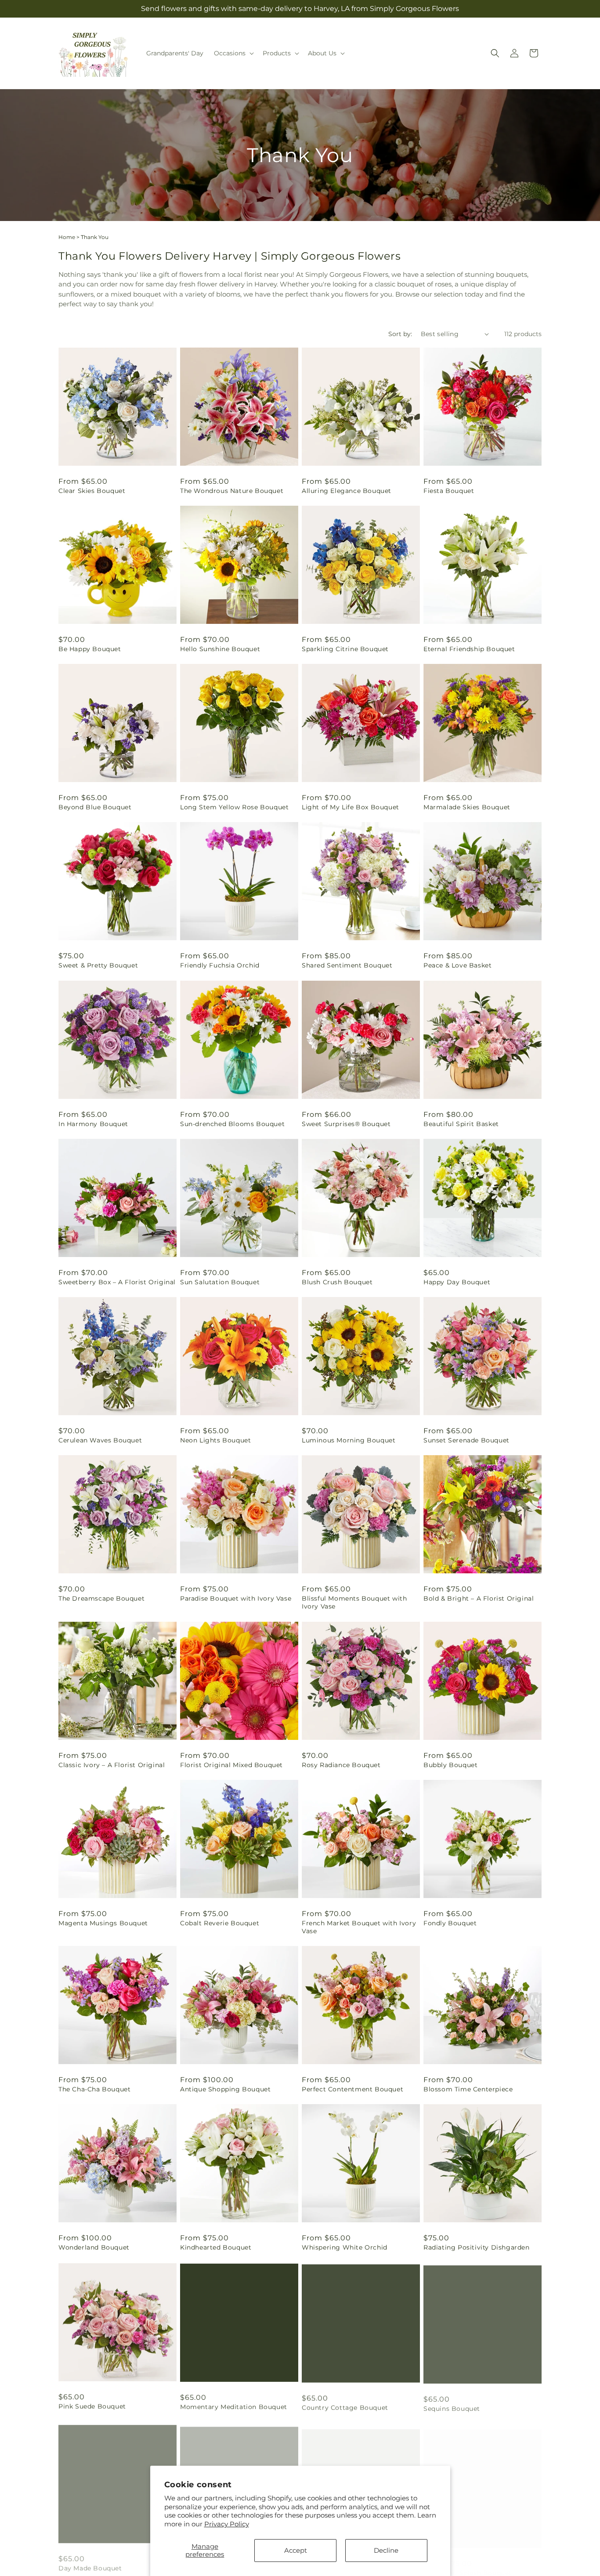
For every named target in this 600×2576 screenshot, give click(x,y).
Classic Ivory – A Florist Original (112, 1765)
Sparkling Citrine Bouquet (345, 649)
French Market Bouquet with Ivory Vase (359, 1927)
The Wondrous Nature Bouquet (232, 491)
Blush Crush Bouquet (337, 1282)
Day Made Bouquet (90, 2564)
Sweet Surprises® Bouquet (346, 1124)
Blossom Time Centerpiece (468, 2089)
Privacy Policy (227, 2524)
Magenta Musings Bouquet (103, 1923)
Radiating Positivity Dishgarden (477, 2247)
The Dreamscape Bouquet (101, 1598)
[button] (233, 53)
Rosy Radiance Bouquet (341, 1765)
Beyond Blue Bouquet (95, 807)
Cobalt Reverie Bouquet (220, 1923)
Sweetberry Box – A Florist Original (117, 1282)
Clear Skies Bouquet (92, 491)
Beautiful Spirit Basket (461, 1124)
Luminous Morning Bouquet (349, 1440)
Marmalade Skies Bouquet (467, 807)
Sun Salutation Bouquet (220, 1282)
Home (67, 237)
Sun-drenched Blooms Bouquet (232, 1124)
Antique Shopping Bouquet (225, 2089)
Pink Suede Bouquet (92, 2406)
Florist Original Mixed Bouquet (231, 1765)
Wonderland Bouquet (94, 2247)
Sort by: (400, 334)
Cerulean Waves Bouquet (100, 1440)
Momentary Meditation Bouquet (234, 2406)
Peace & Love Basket (457, 965)
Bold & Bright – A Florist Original (479, 1598)
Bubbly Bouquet (450, 1765)
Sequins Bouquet (452, 2406)
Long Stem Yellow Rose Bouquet (234, 807)
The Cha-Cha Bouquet (94, 2089)
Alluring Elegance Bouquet (347, 491)
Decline (386, 2550)
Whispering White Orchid (345, 2247)
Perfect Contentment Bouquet (352, 2089)
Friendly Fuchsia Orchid (220, 965)
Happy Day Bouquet (457, 1282)
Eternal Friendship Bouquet (469, 649)
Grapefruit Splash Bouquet (468, 2564)
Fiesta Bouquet (449, 491)
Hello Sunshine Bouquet (220, 649)
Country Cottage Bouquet (345, 2406)
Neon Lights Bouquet (215, 1440)
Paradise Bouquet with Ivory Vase (236, 1598)
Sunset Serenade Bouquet (466, 1440)
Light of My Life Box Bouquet (351, 807)
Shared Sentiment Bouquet (347, 965)
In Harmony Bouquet (93, 1124)
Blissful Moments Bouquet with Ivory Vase (354, 1602)
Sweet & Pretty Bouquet (98, 965)
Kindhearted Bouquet (216, 2247)
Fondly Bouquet (450, 1923)
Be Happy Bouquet (90, 649)
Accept (296, 2550)
